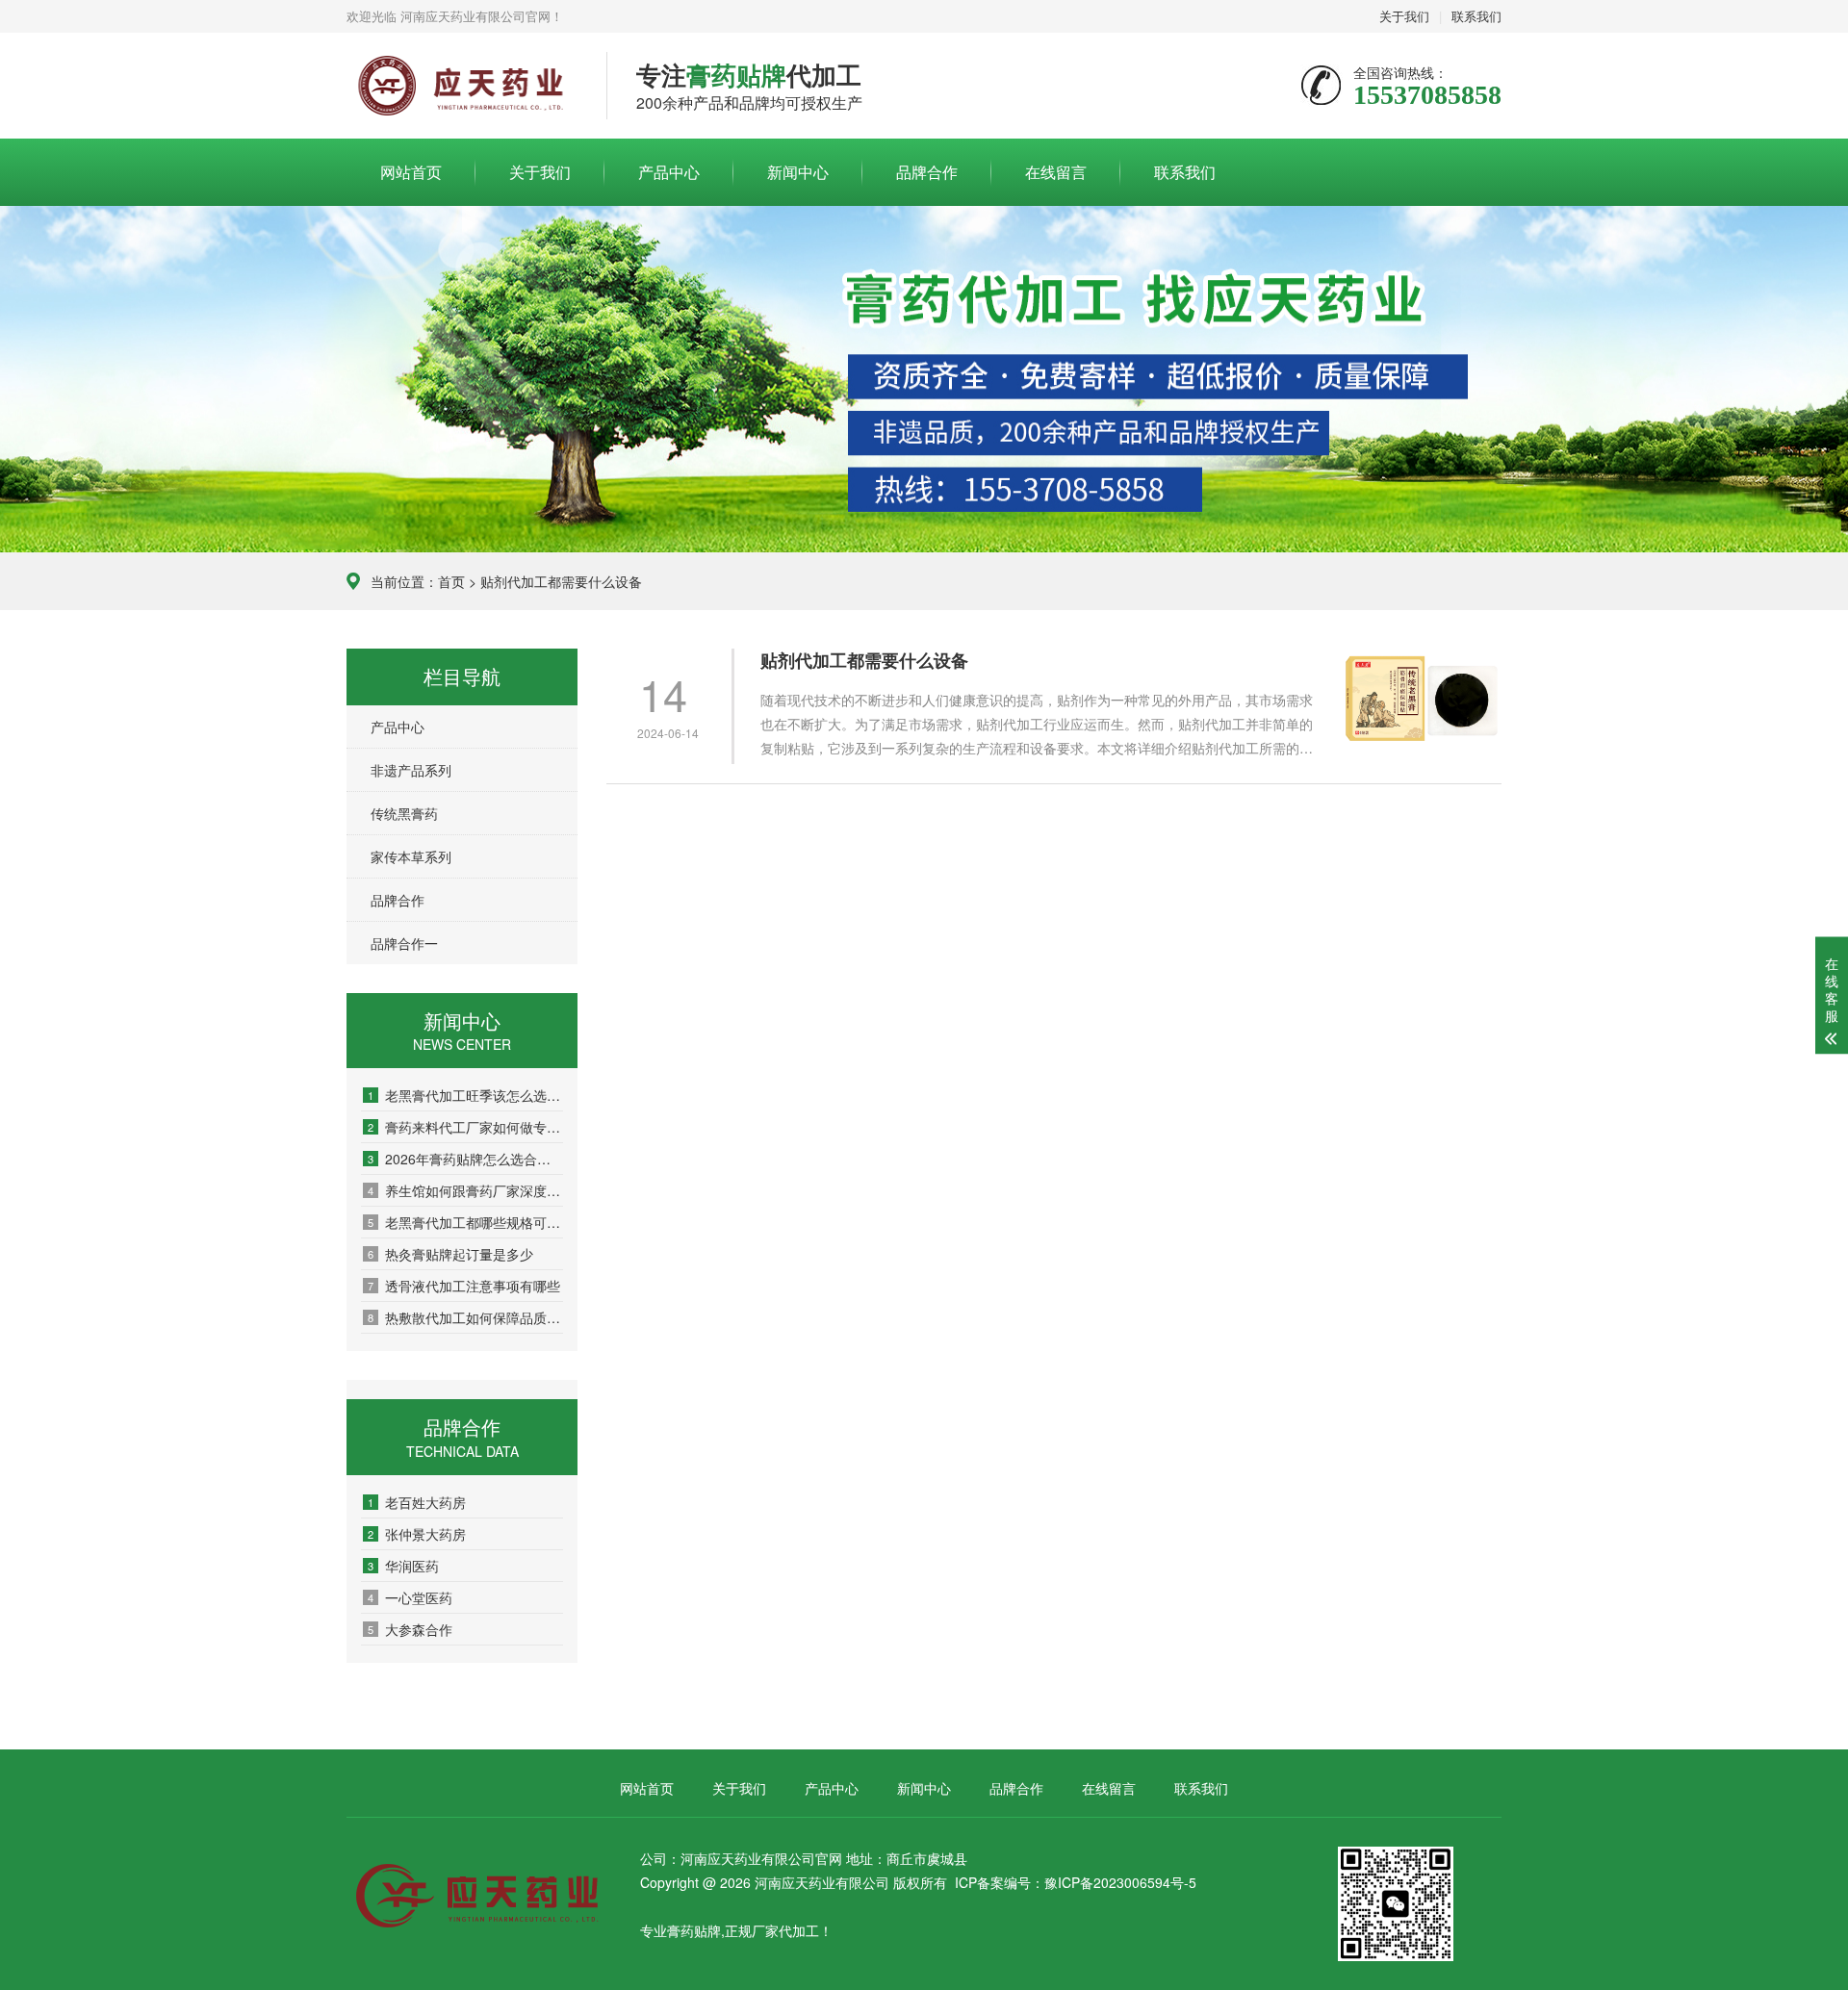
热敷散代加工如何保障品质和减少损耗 (465, 1317)
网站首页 (411, 172)
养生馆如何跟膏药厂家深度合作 (465, 1190)
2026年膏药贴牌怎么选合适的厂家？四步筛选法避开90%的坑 (465, 1159)
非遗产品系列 (411, 770)
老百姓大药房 (417, 1502)
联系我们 (1476, 16)
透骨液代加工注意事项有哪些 (464, 1286)
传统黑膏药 (404, 813)
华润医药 (403, 1566)
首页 (451, 581)
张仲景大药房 (417, 1534)
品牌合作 (927, 172)
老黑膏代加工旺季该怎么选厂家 (465, 1095)
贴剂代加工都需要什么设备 (864, 661)
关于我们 (1404, 16)
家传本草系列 (411, 856)
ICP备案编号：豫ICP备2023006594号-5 (1076, 1882)
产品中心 (669, 172)
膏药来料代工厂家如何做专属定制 (465, 1127)
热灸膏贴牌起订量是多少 (450, 1254)
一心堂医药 (410, 1597)
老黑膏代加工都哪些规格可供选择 (465, 1222)
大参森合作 (410, 1629)
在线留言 (1056, 172)
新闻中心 (798, 172)
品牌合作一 (404, 943)
